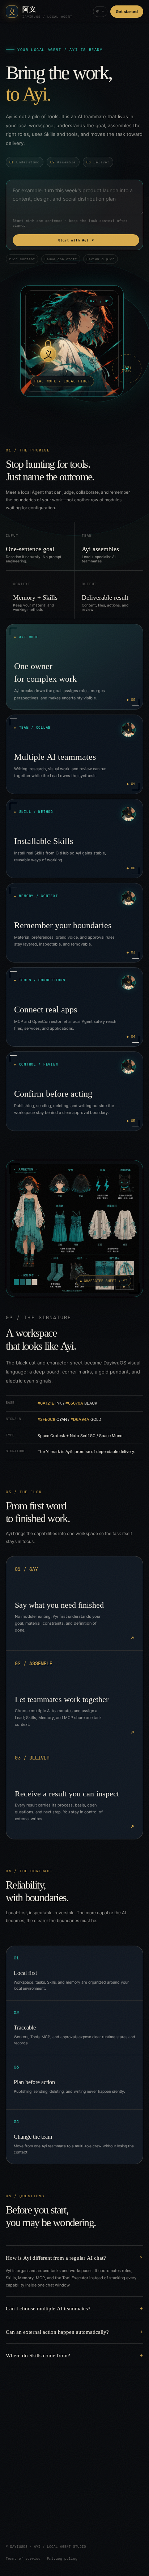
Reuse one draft (61, 259)
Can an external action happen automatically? (57, 2331)
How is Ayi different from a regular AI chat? (56, 2257)
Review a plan (101, 259)
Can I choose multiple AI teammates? (48, 2308)
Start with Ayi (76, 240)
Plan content (22, 259)
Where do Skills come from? (38, 2355)
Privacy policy (62, 2558)
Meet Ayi (31, 2518)
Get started (127, 12)
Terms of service (23, 2558)
